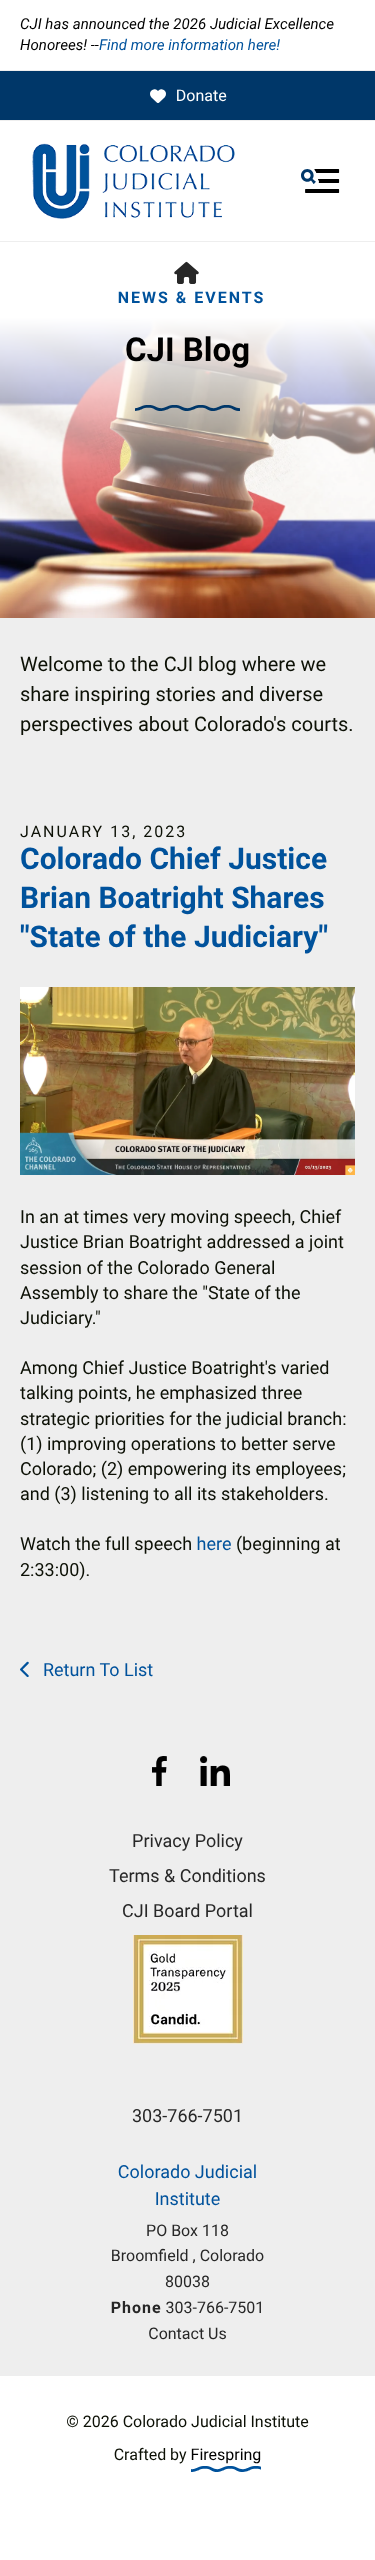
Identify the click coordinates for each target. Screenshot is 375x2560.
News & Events (192, 297)
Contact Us (187, 2333)
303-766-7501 (215, 2307)
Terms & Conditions (187, 1876)
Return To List (95, 1670)
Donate (201, 95)
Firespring (226, 2454)
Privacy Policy (187, 1841)
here (214, 1544)
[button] (320, 181)
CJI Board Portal (187, 1911)
